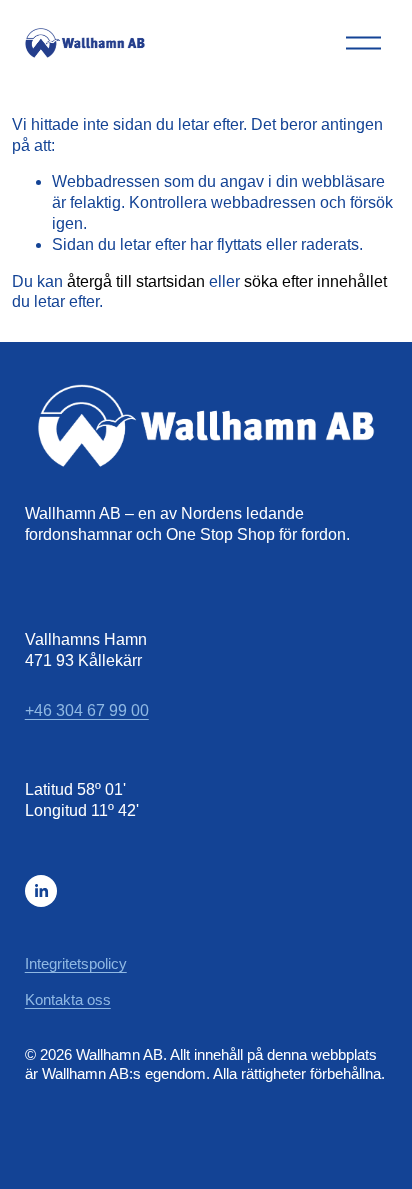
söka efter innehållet (315, 281)
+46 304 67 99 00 (87, 710)
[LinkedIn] (41, 891)
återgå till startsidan (136, 281)
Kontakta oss (68, 999)
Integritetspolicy (76, 963)
